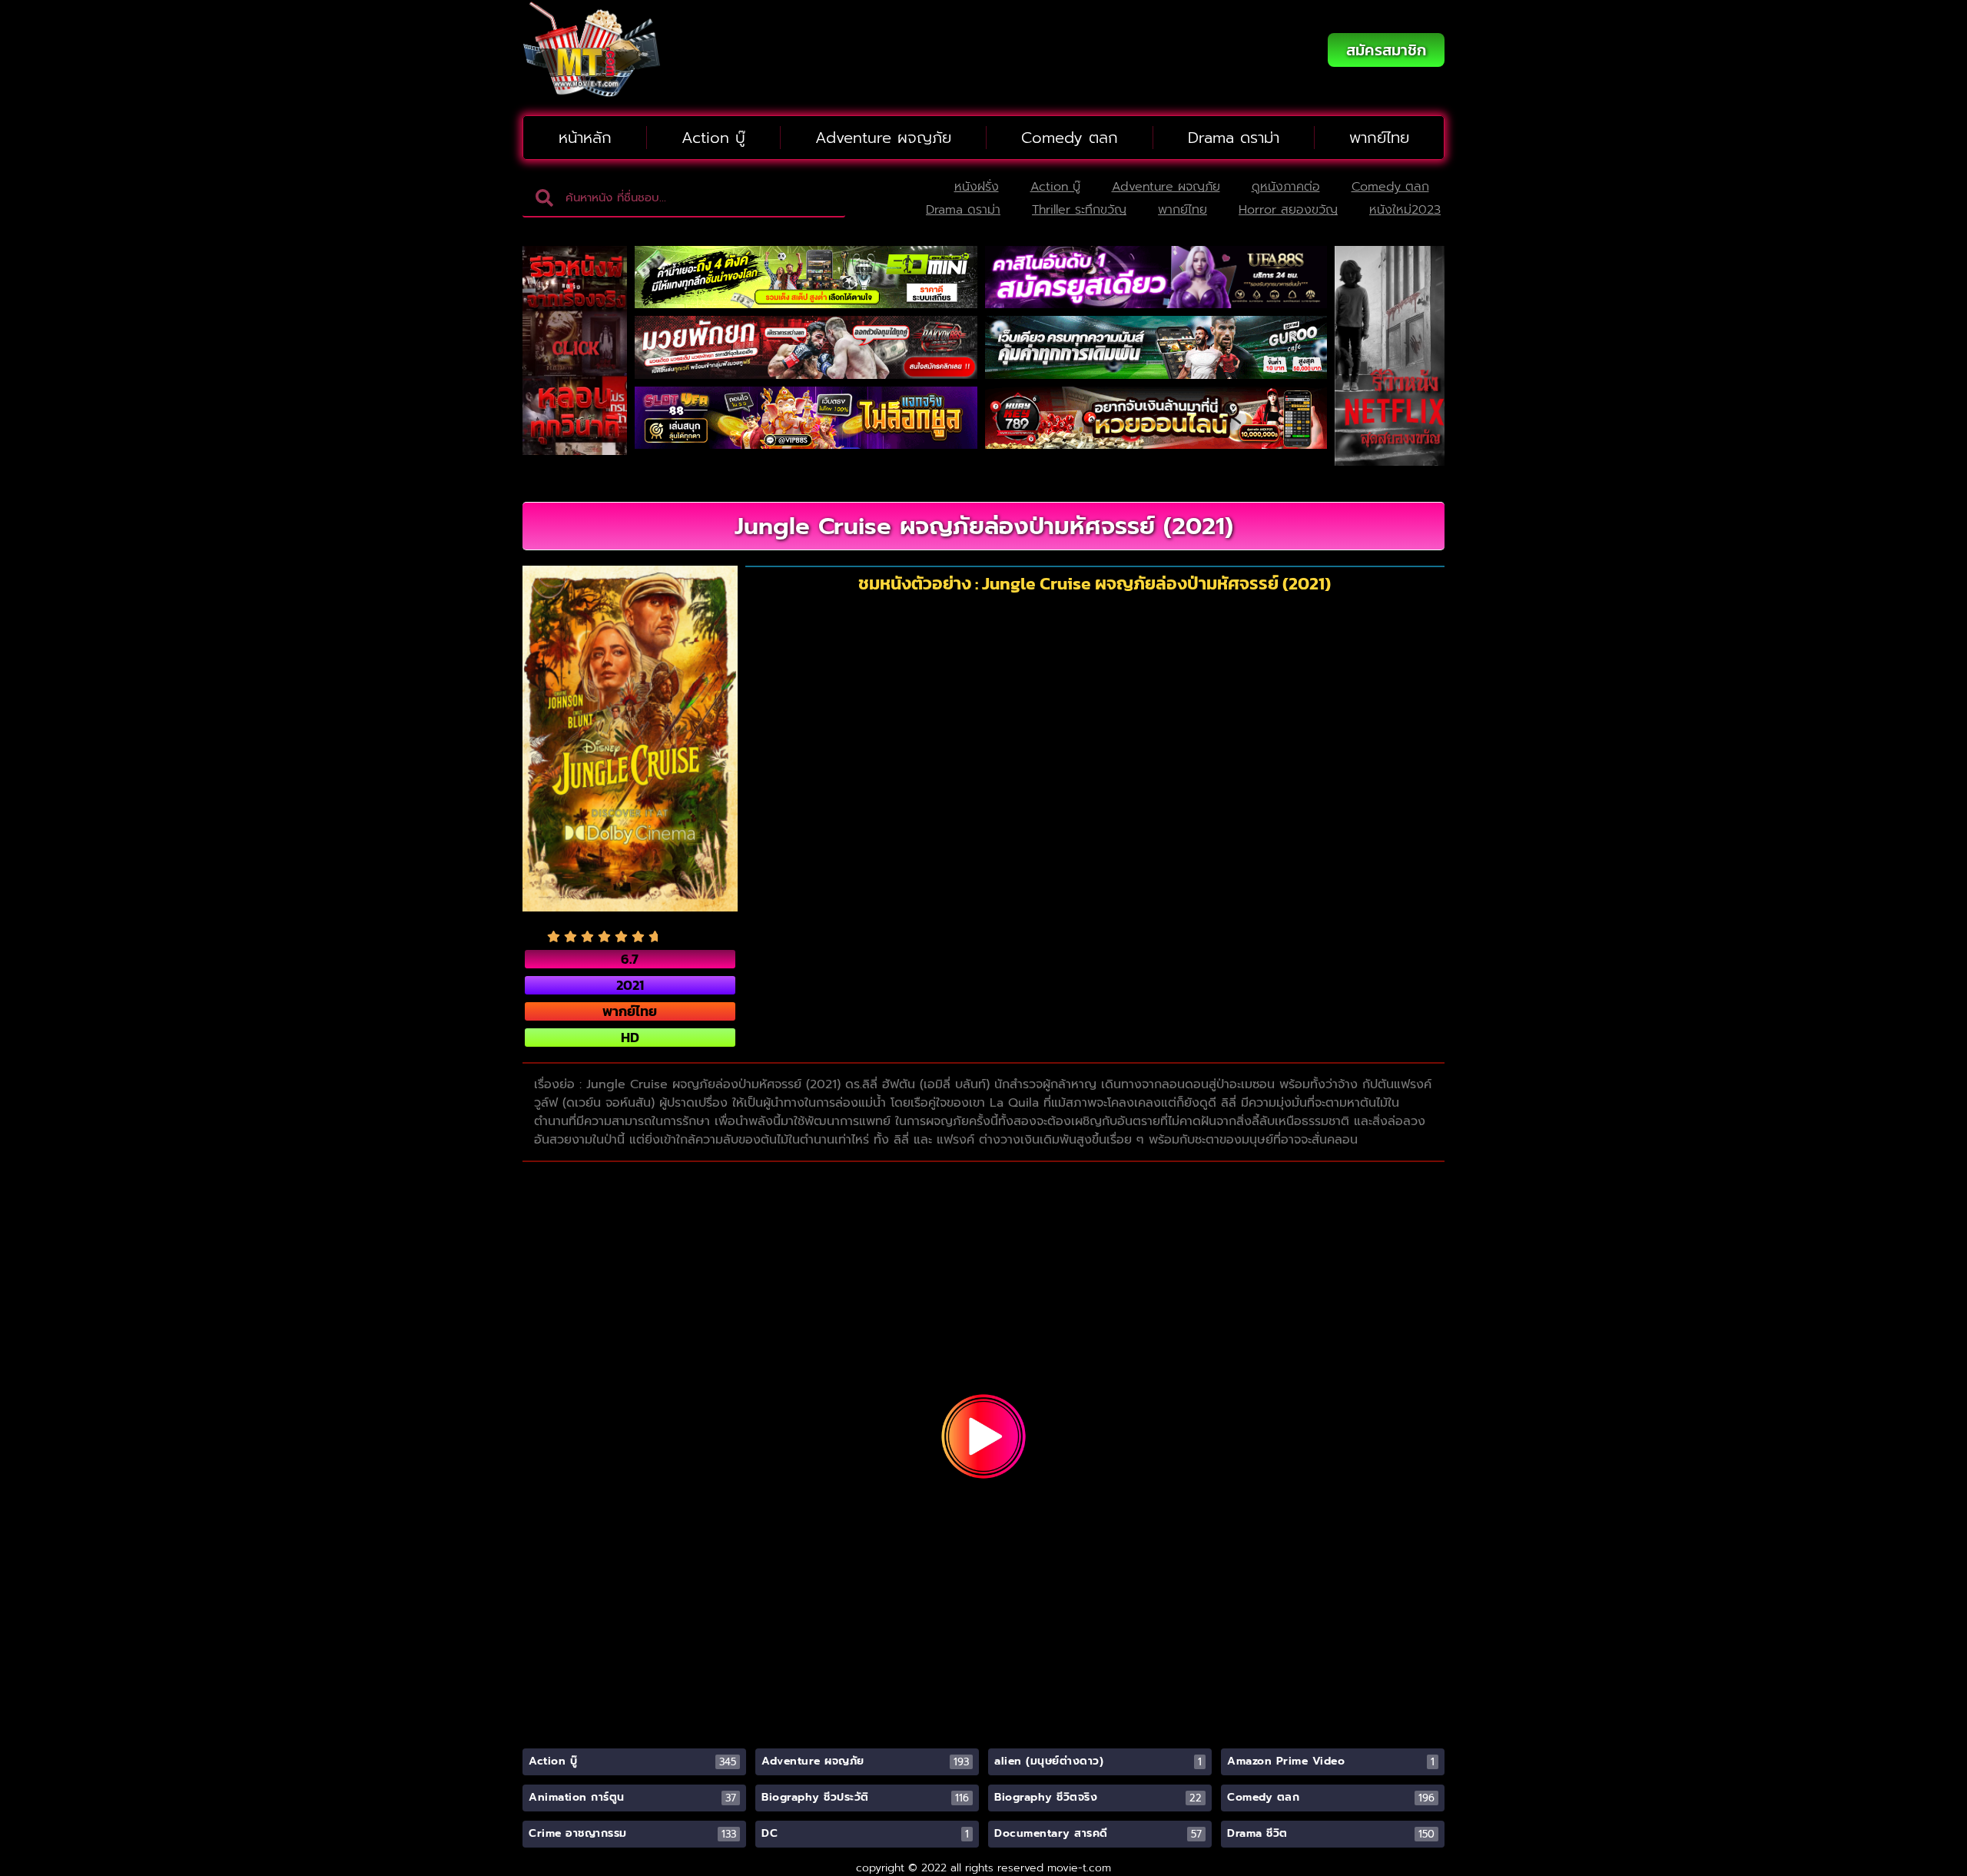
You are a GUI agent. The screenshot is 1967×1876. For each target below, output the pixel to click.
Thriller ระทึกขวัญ (1079, 210)
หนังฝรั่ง (977, 187)
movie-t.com (1079, 1868)
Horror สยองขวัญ (1288, 210)
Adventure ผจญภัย (883, 138)
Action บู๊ (713, 138)
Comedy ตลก (1070, 138)
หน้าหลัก (585, 138)
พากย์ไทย (1379, 138)
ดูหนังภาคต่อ (1286, 187)
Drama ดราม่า (1234, 138)
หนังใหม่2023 (1405, 210)
